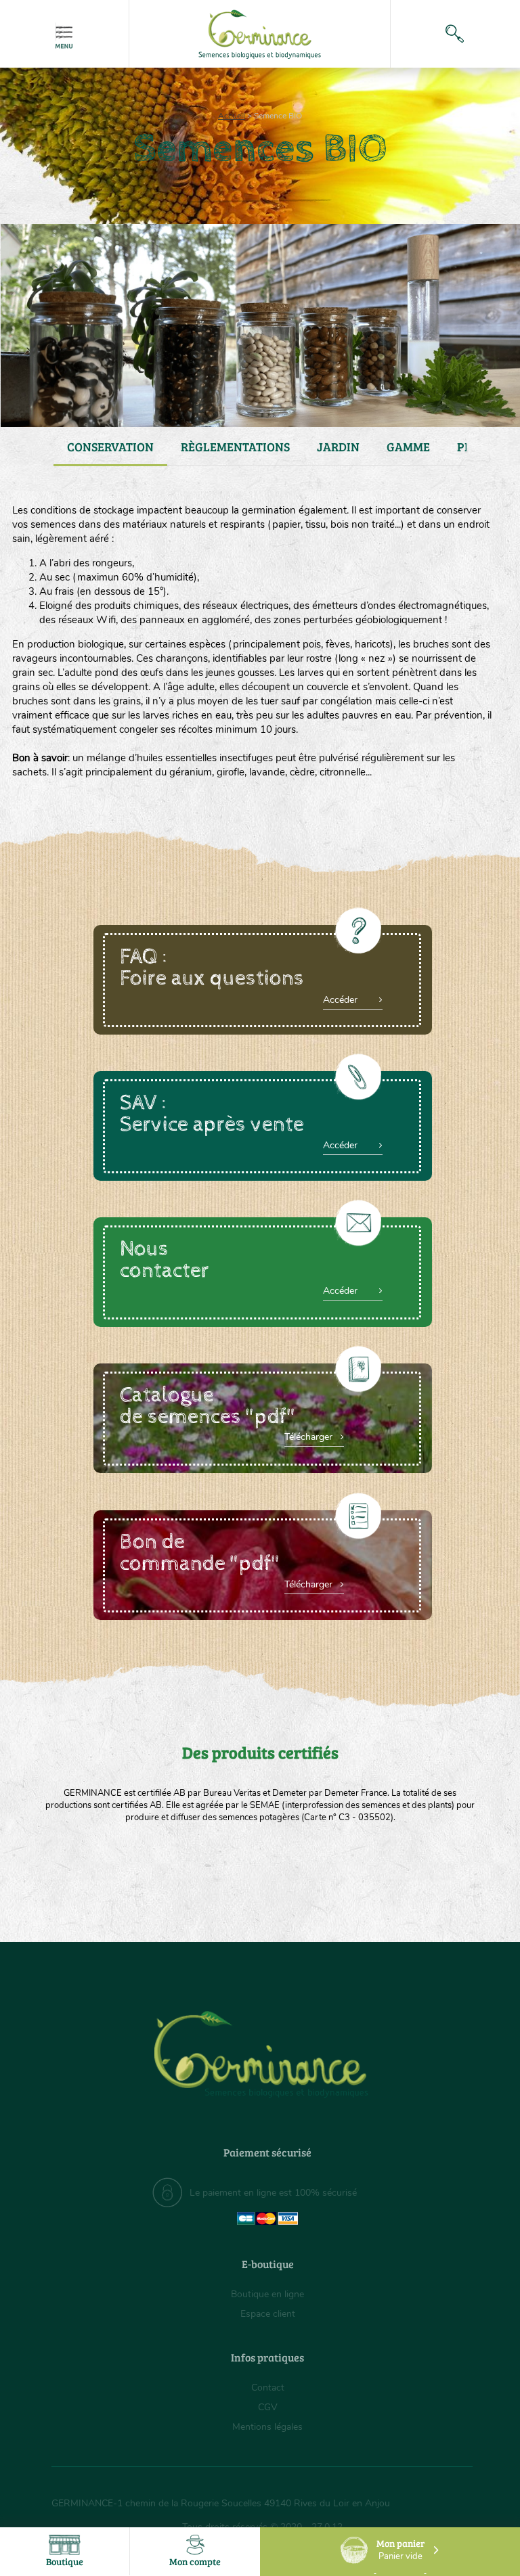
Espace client (268, 2314)
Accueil (232, 116)
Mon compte (195, 2561)
